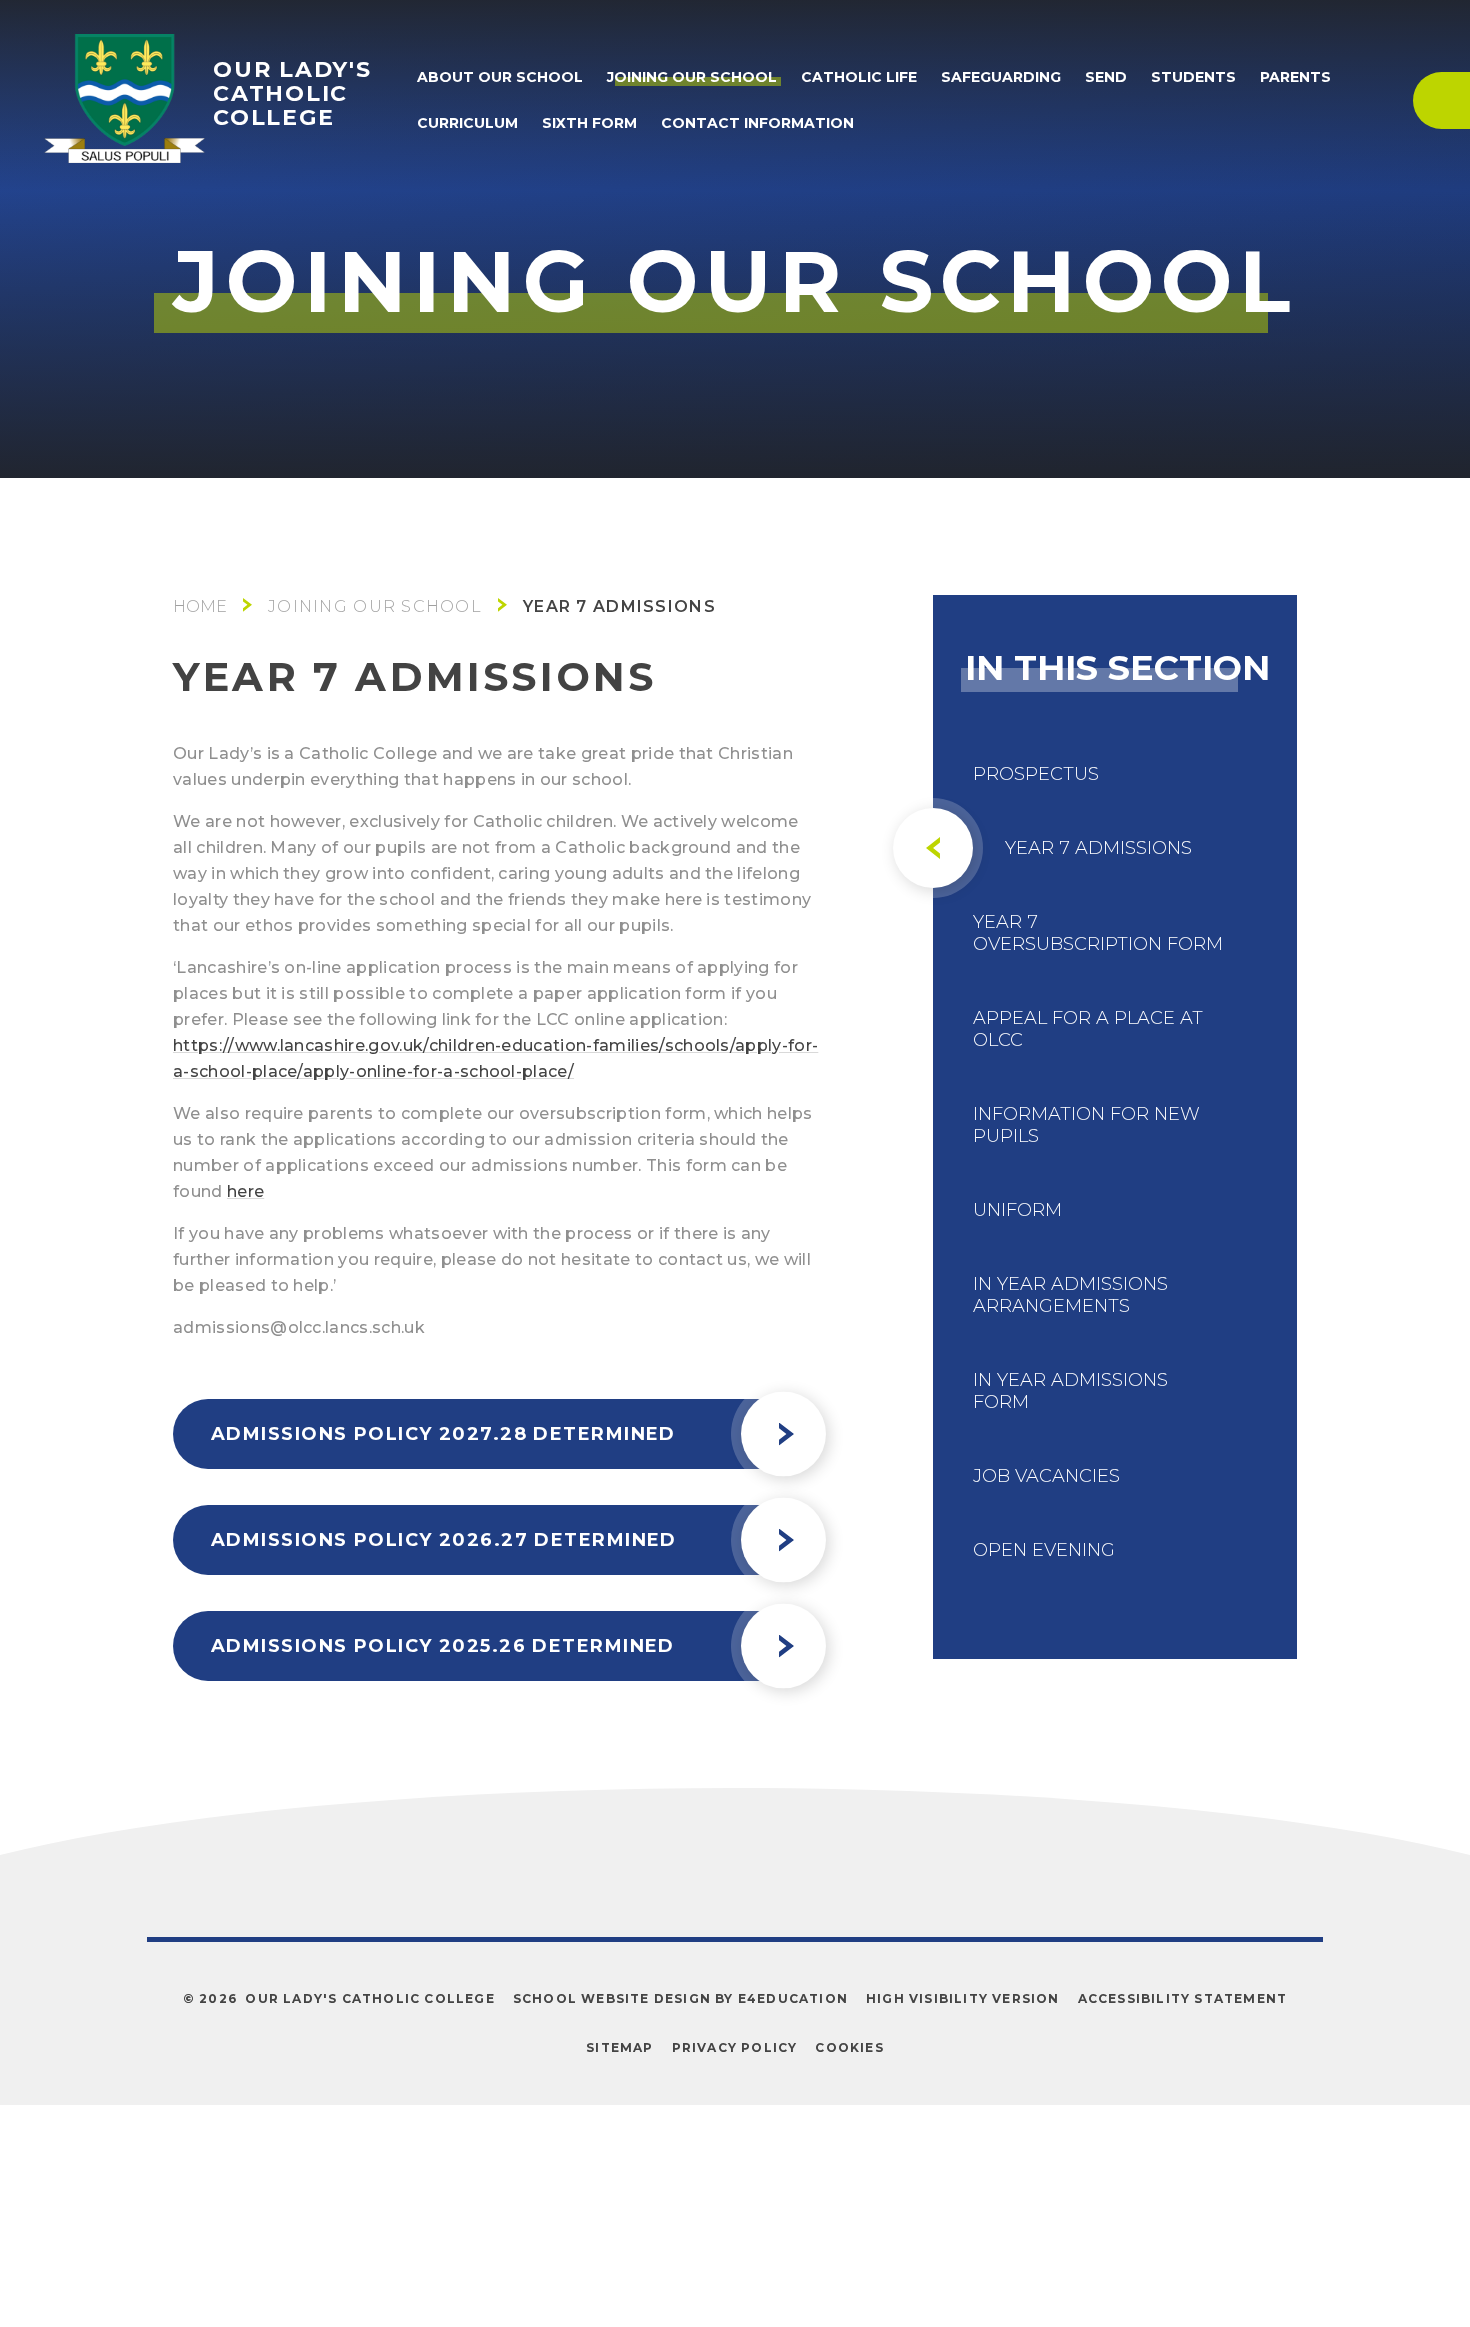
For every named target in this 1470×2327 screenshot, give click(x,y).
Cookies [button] (849, 2047)
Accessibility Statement (1183, 1998)
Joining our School (375, 606)
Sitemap (619, 2047)
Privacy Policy (735, 2047)
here (245, 1191)
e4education (793, 1998)
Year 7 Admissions (619, 606)
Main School (200, 606)
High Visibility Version (963, 1998)
